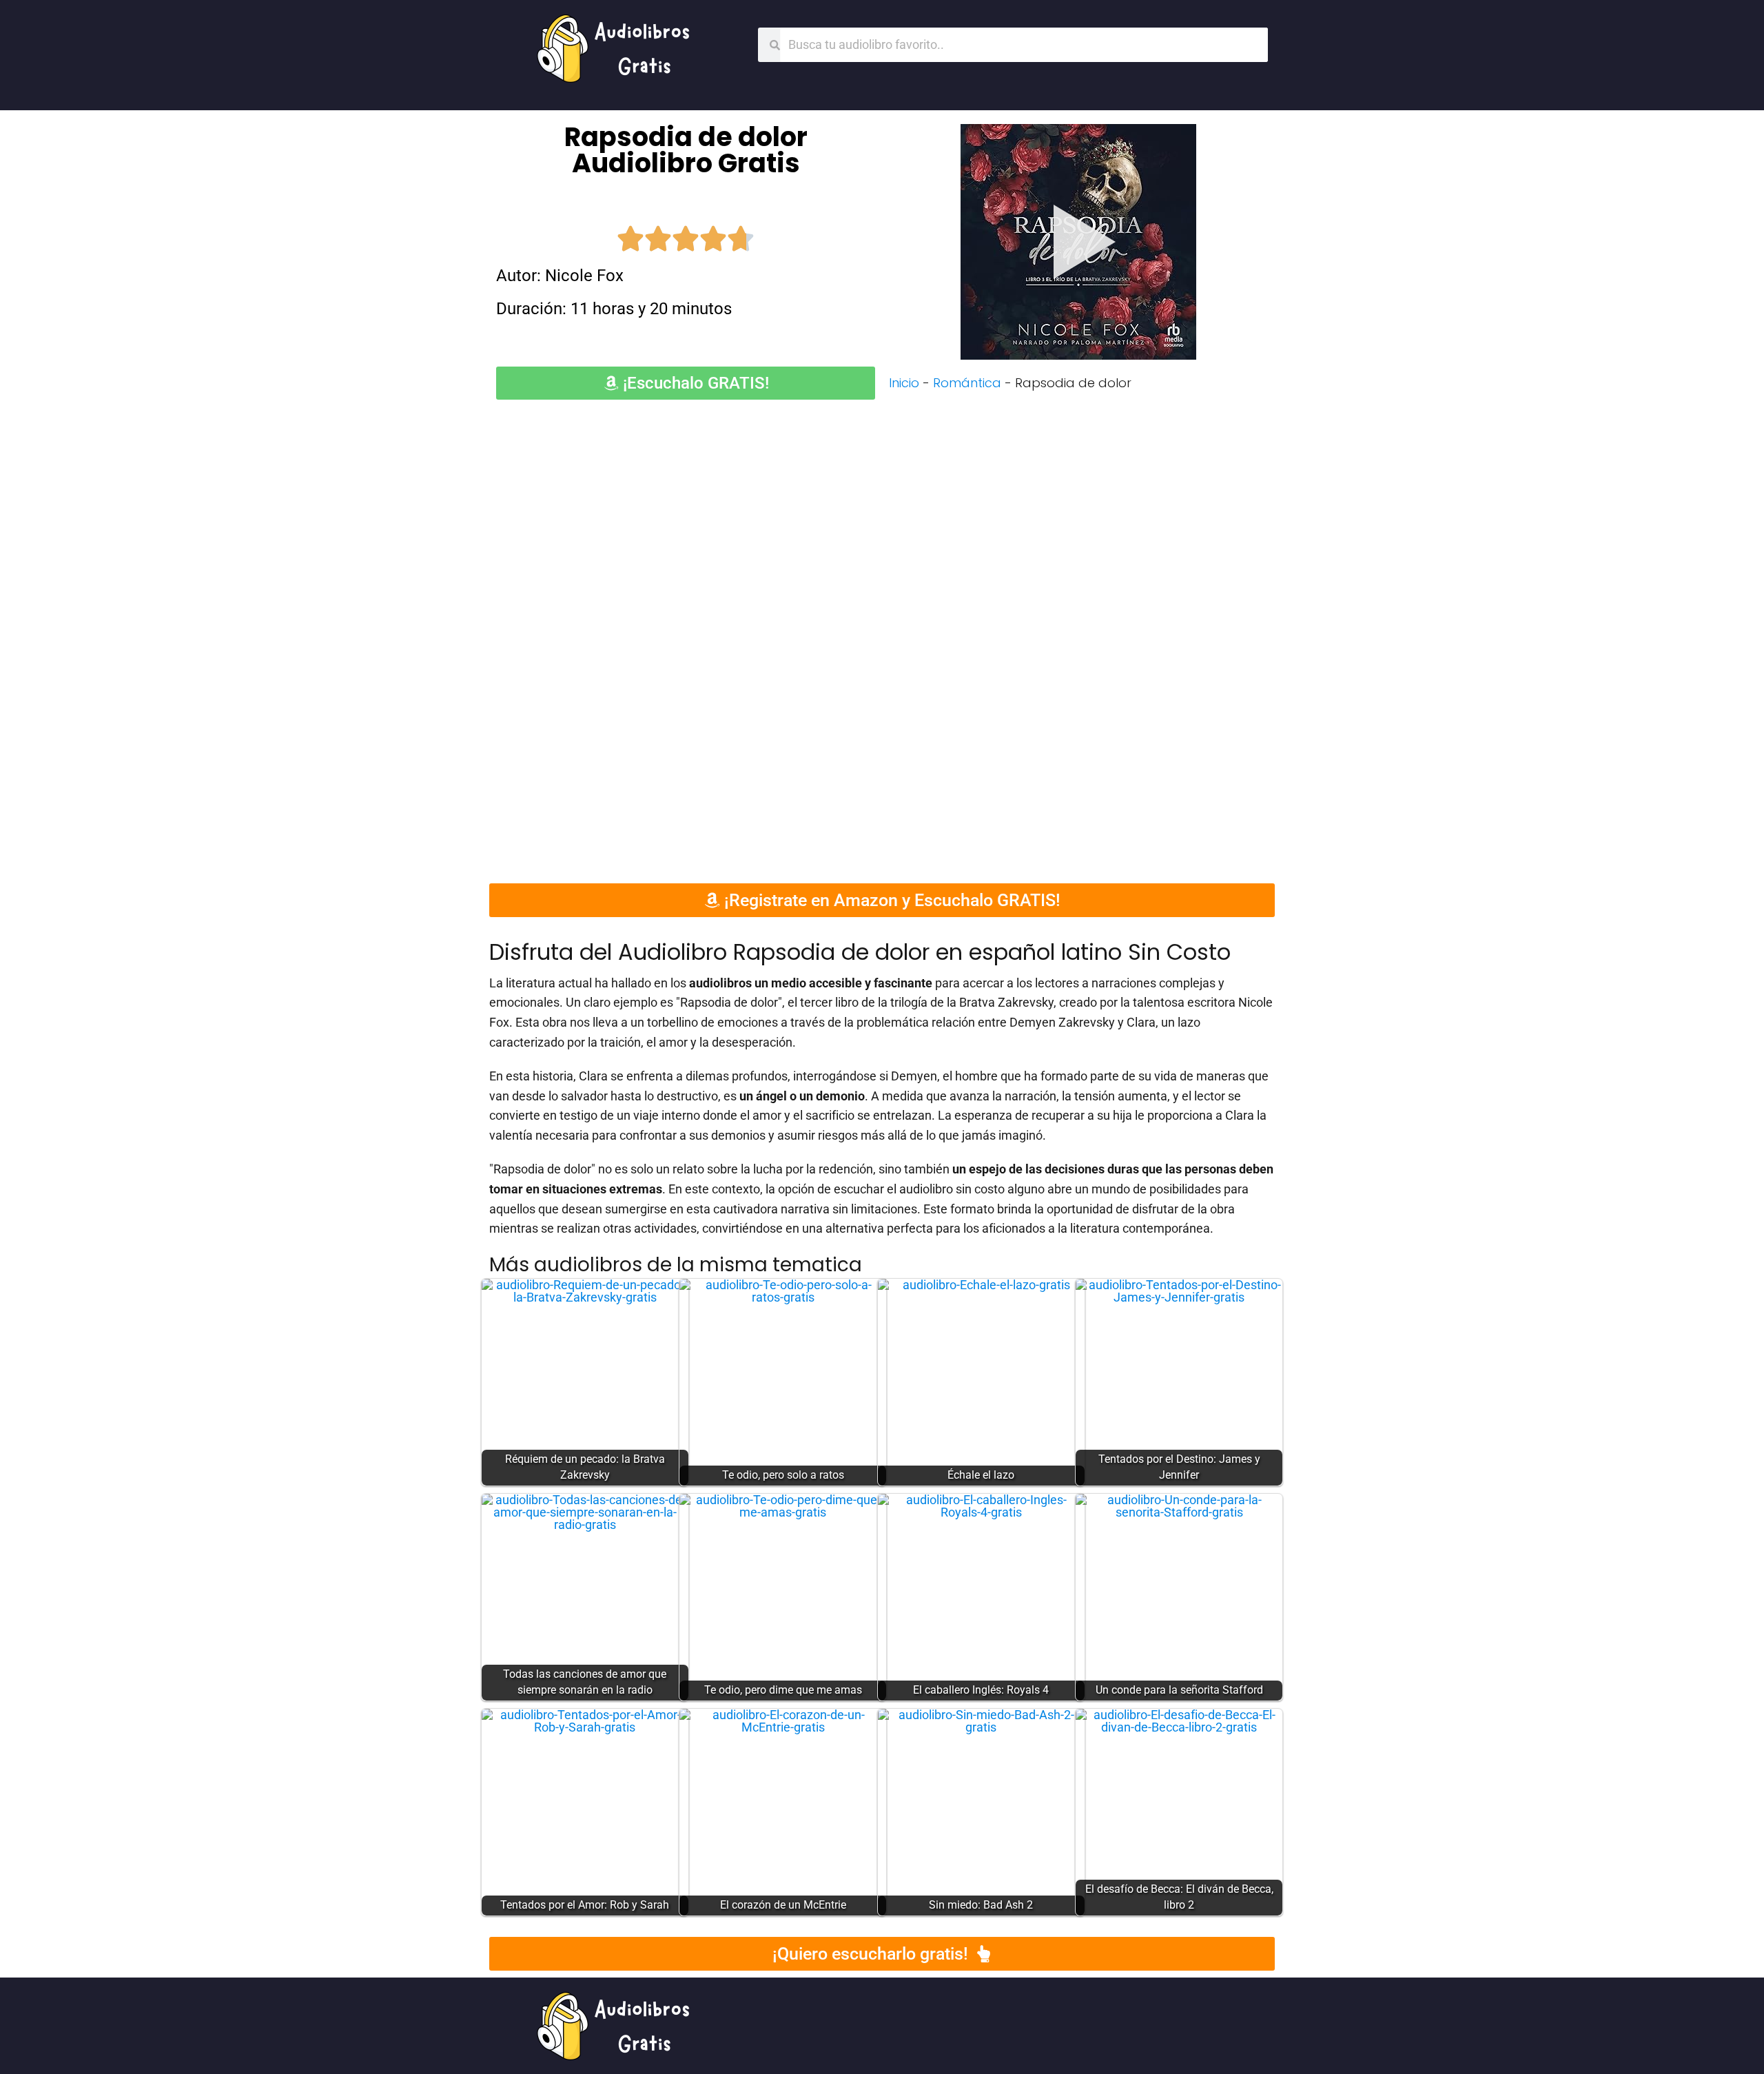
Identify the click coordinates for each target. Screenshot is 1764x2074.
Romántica (967, 383)
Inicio (904, 383)
